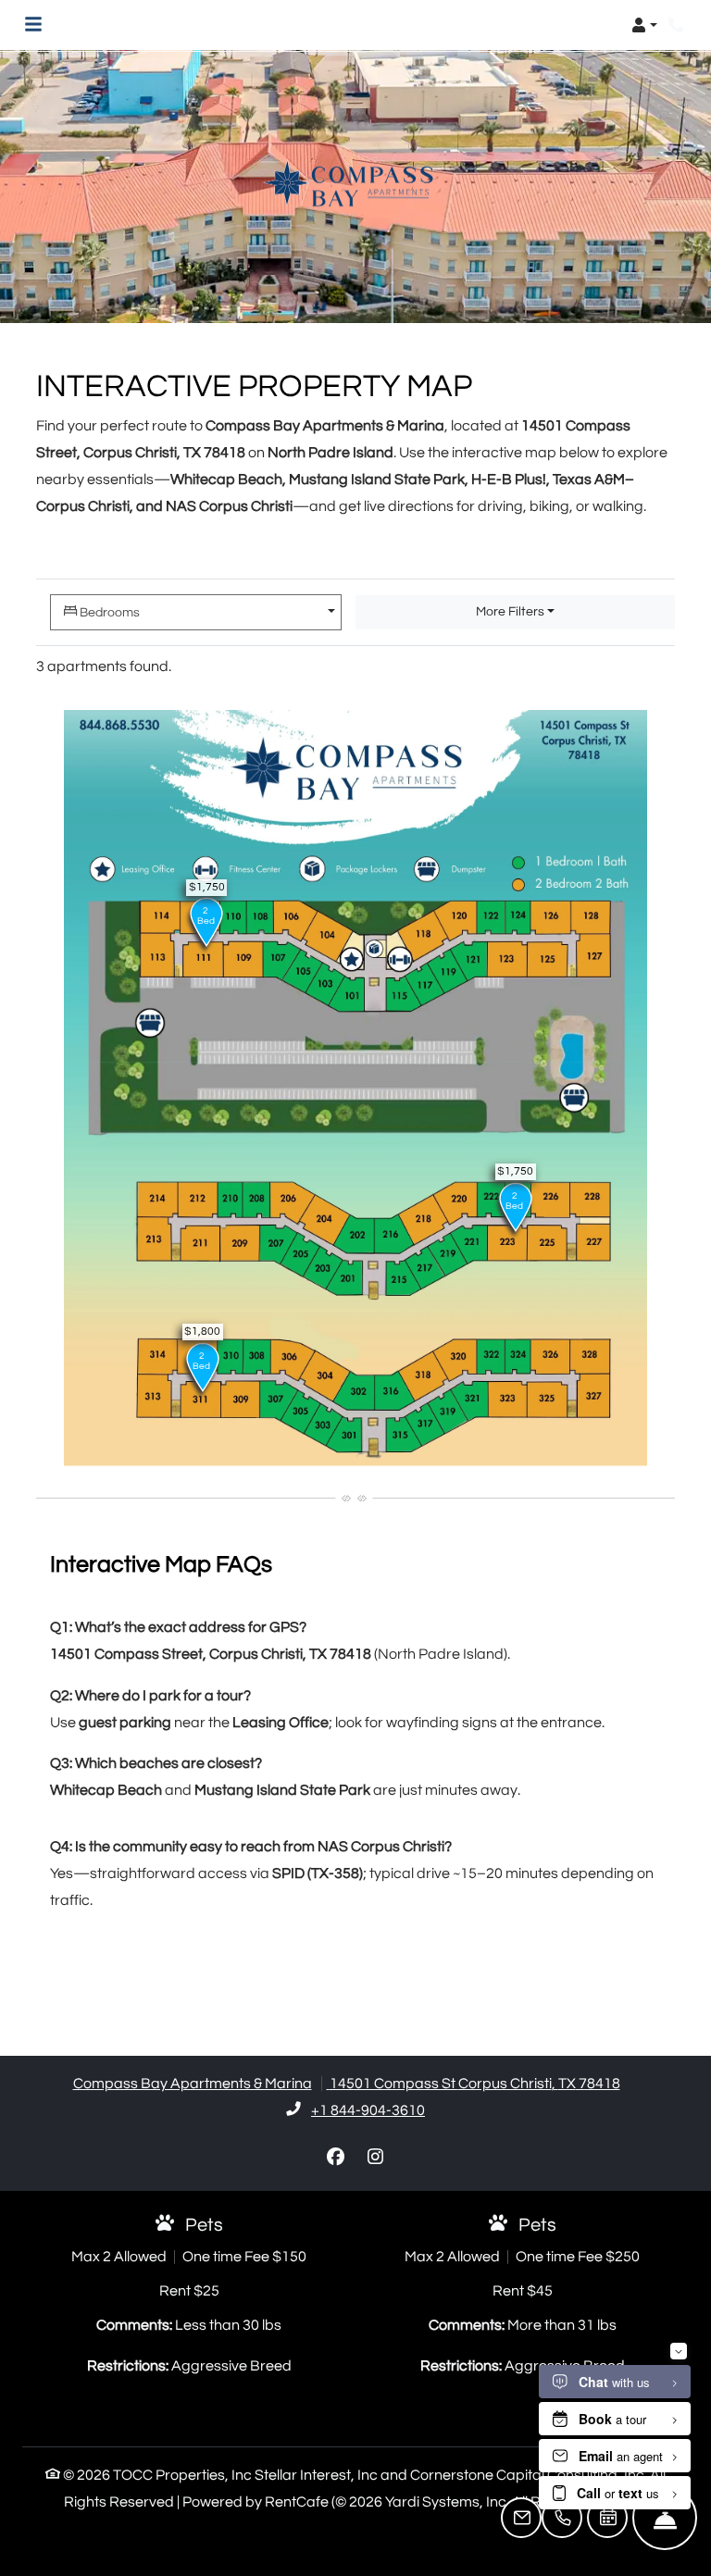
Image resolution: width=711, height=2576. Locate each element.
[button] (644, 25)
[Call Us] (562, 2518)
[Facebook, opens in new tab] (336, 2158)
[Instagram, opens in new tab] (376, 2158)
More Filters (510, 612)
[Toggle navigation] (33, 25)
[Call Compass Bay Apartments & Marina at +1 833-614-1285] (678, 25)
